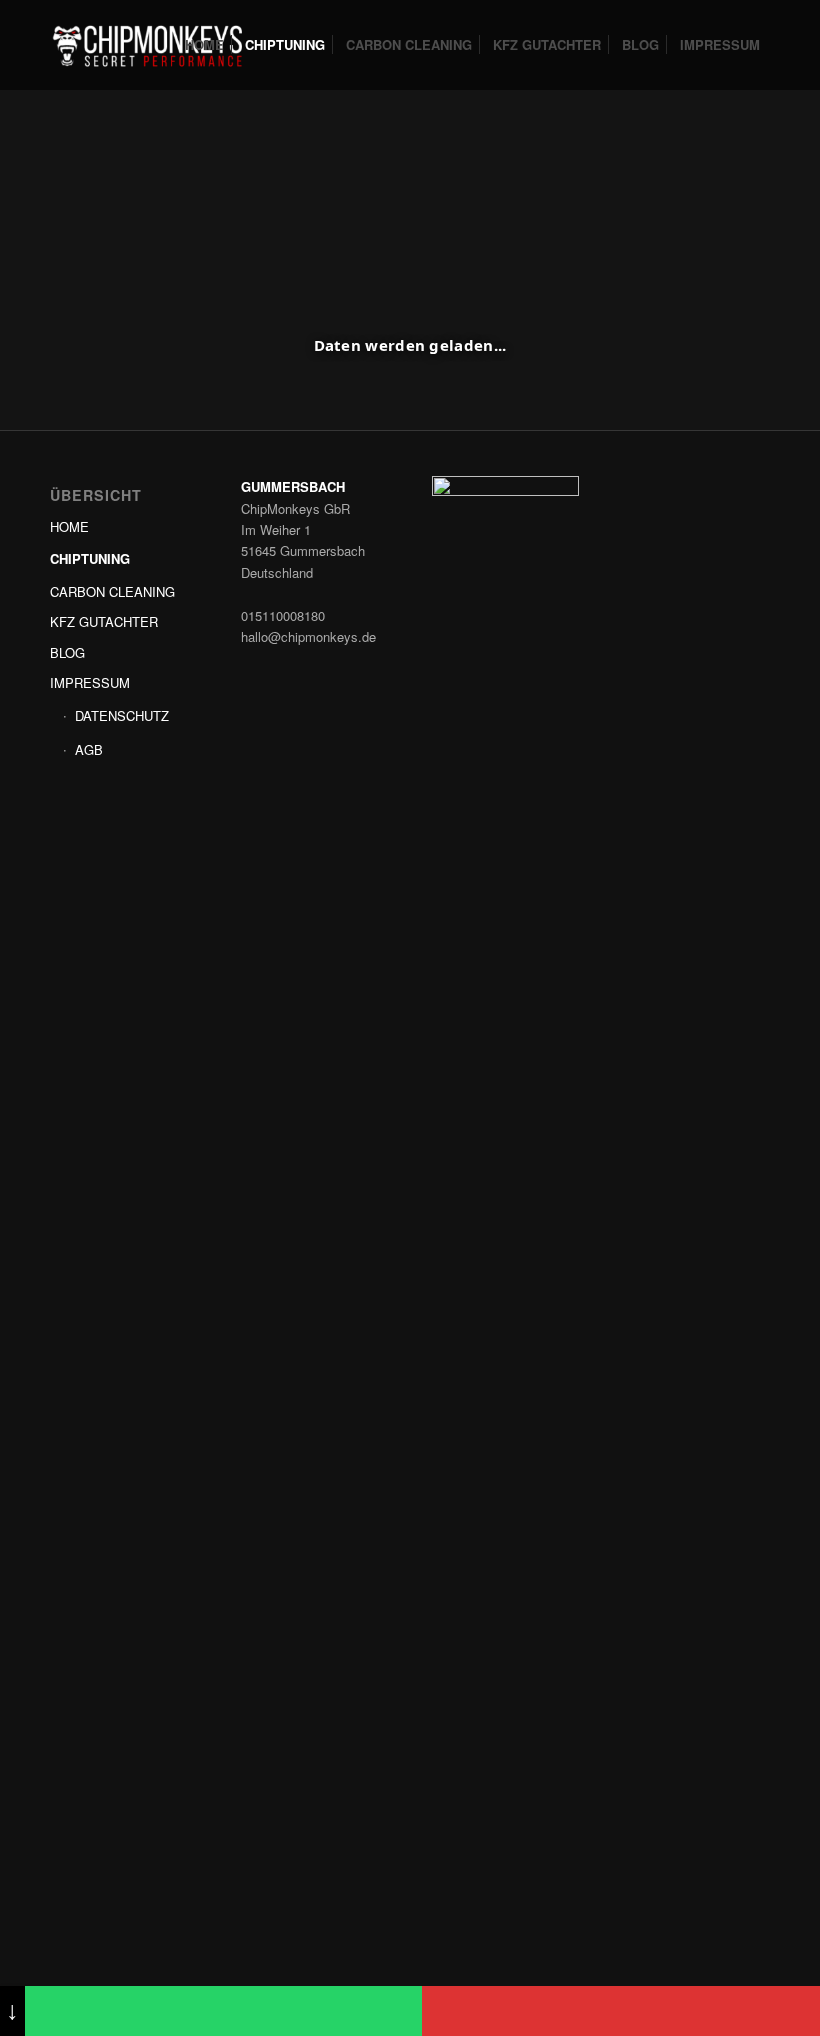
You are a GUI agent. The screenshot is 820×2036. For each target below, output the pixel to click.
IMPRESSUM (90, 682)
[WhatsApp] (224, 2011)
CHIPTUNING (90, 558)
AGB (89, 749)
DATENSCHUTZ (122, 715)
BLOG (67, 652)
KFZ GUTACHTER (104, 621)
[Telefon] (621, 2011)
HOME (69, 526)
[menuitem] (204, 45)
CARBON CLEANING (112, 591)
